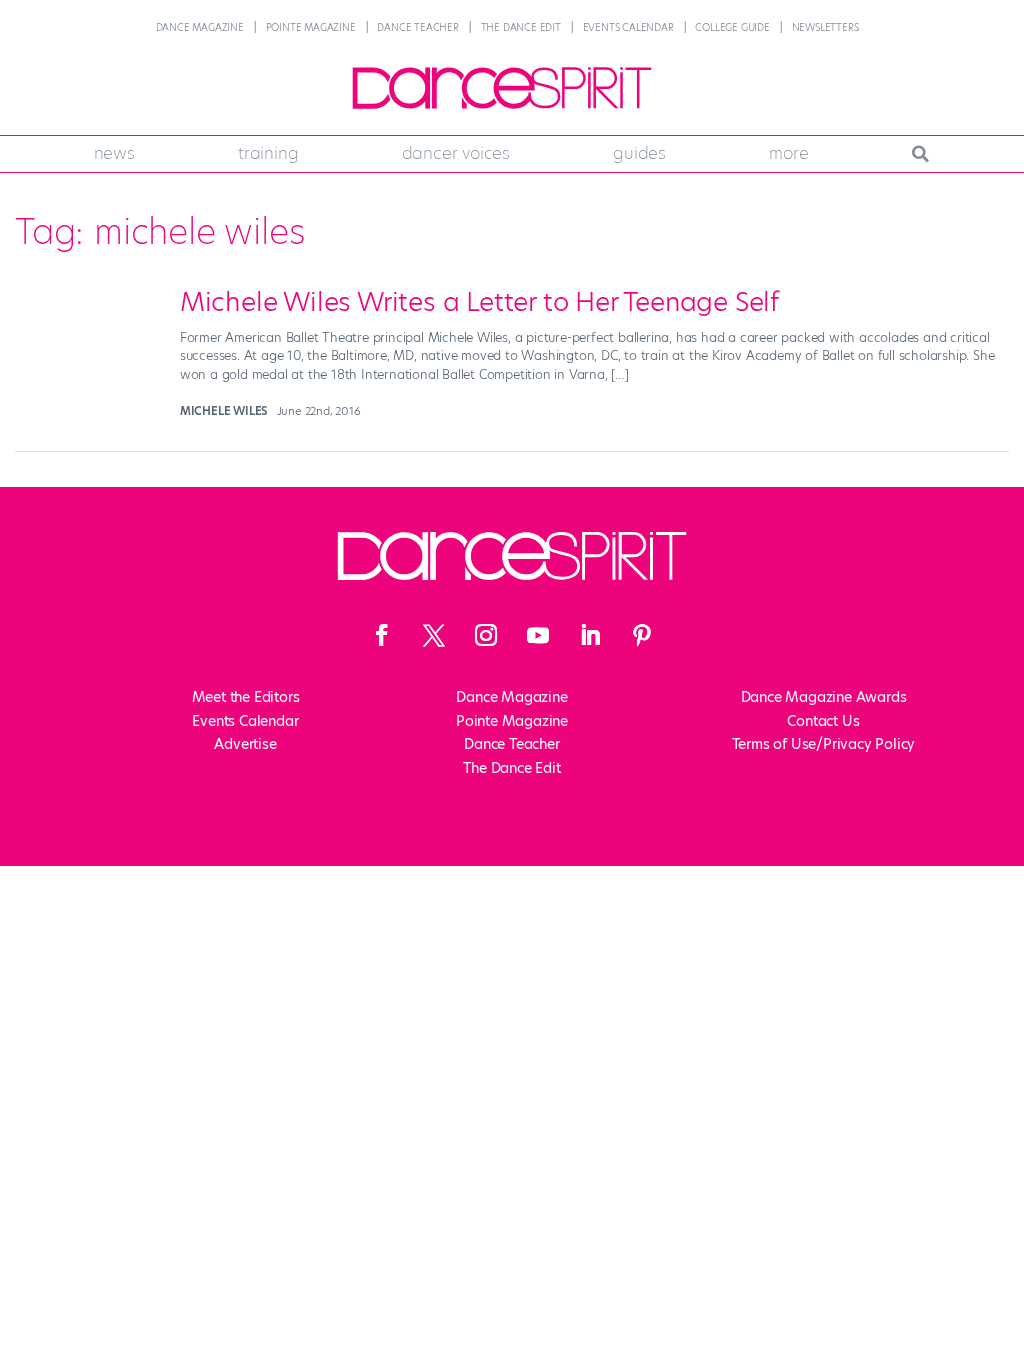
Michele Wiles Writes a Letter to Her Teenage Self (479, 302)
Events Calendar (628, 27)
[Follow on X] (434, 635)
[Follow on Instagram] (486, 635)
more (788, 153)
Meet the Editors (246, 697)
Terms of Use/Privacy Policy (824, 744)
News (114, 153)
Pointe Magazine (311, 27)
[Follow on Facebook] (382, 635)
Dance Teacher (417, 27)
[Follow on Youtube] (538, 635)
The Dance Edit (521, 27)
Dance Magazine (200, 27)
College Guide (732, 27)
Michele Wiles (224, 411)
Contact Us (823, 721)
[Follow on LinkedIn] (590, 635)
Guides (639, 153)
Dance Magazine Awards (824, 697)
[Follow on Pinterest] (642, 635)
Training (268, 153)
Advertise (245, 744)
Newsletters (825, 27)
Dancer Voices (456, 153)
